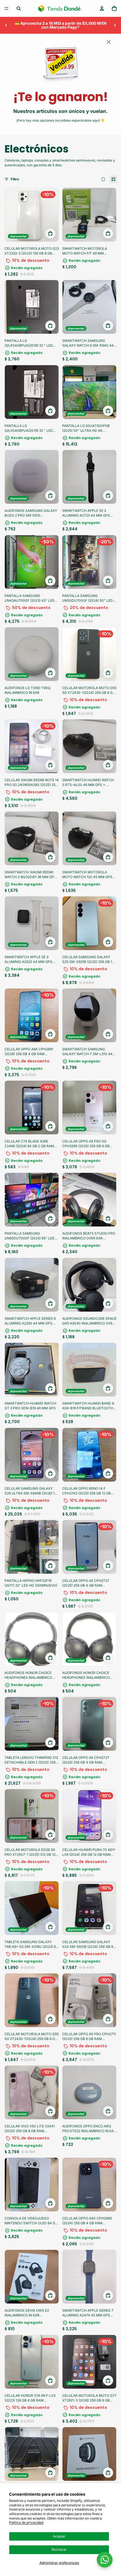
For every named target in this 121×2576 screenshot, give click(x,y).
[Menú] (6, 8)
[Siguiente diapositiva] (115, 25)
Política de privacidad (26, 2522)
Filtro (15, 179)
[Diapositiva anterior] (6, 25)
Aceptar (59, 2536)
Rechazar (59, 2549)
